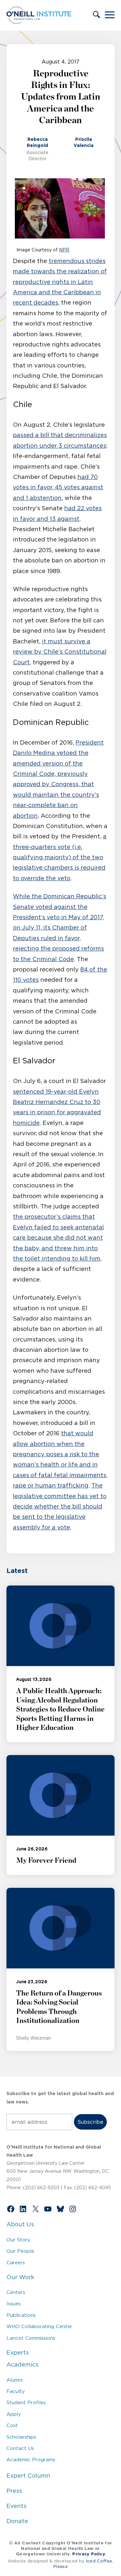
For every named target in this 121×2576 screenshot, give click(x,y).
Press (14, 2491)
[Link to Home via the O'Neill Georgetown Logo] (39, 22)
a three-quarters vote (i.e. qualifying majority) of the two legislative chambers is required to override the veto (60, 857)
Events (16, 2506)
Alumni (15, 2380)
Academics (22, 2365)
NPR (64, 250)
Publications (21, 2315)
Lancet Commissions (31, 2338)
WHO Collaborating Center (39, 2326)
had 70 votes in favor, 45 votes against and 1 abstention (58, 488)
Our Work (20, 2277)
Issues (14, 2303)
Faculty (16, 2391)
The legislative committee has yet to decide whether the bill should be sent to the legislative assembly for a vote (60, 1507)
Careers (16, 2263)
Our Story (18, 2240)
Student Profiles (26, 2402)
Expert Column (28, 2476)
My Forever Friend (46, 1860)
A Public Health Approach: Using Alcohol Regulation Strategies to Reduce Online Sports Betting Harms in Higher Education (60, 1709)
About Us (20, 2224)
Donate (17, 2521)
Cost (12, 2425)
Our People (20, 2251)
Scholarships (21, 2437)
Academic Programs (31, 2459)
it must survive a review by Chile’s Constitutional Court (60, 652)
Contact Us (20, 2448)
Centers (16, 2292)
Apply (14, 2414)
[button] (96, 15)
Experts (18, 2353)
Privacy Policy (89, 2554)
